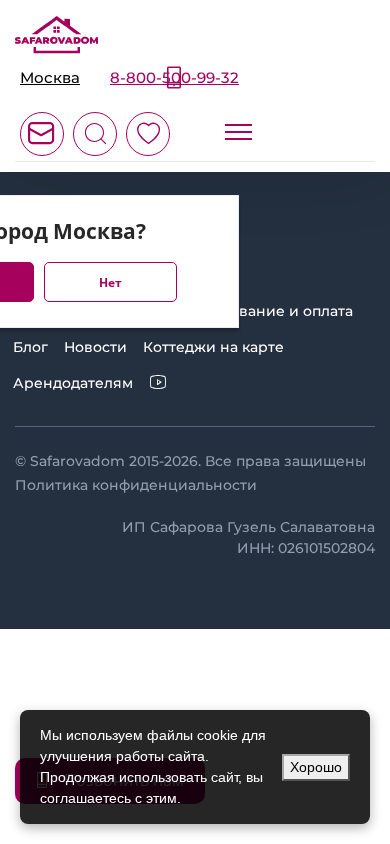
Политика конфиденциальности (136, 485)
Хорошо (316, 767)
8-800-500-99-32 (174, 77)
